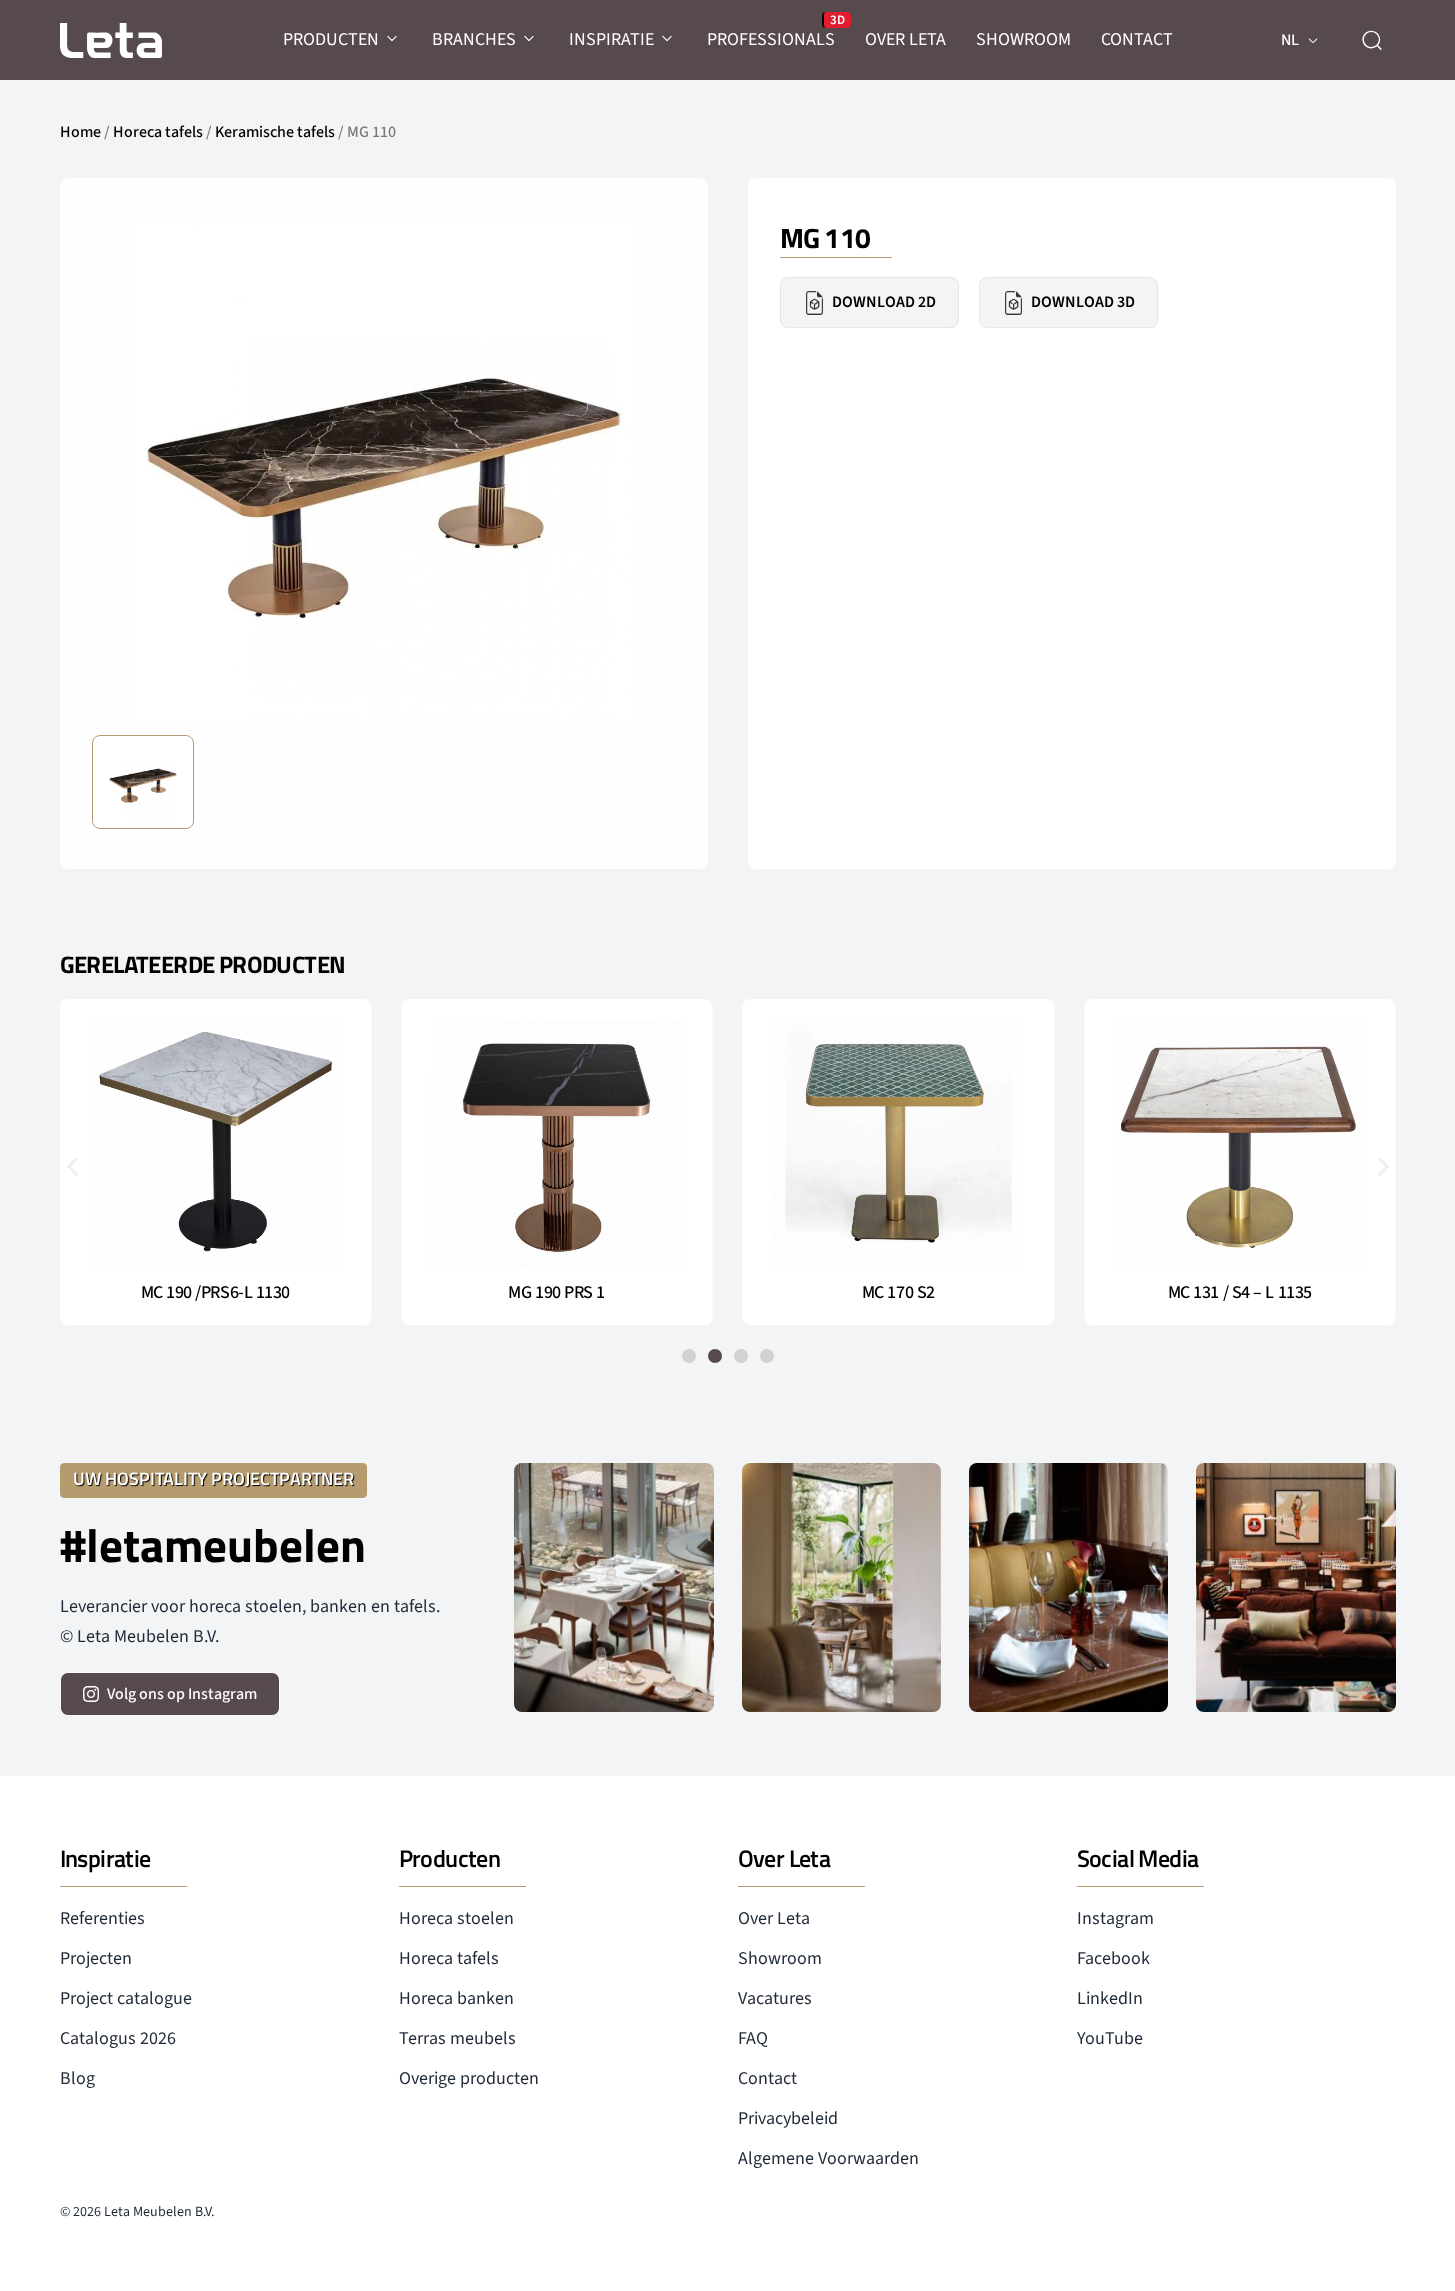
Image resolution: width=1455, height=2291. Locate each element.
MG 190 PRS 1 (556, 1293)
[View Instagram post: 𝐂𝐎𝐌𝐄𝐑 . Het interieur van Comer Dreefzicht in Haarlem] (841, 1587)
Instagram (1115, 1918)
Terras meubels (457, 2038)
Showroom (780, 1958)
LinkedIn (1110, 1998)
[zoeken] (1372, 40)
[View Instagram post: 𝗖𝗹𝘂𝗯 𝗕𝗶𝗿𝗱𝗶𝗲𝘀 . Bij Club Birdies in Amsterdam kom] (613, 1587)
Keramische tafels (275, 132)
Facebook (1113, 1958)
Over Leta (774, 1918)
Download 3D (1083, 302)
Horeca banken (456, 1998)
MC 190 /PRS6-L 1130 (215, 1293)
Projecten (96, 1958)
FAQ (753, 2038)
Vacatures (775, 1998)
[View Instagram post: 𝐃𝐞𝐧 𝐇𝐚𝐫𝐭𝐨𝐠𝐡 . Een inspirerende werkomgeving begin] (1295, 1587)
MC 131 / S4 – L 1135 (1240, 1293)
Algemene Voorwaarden (828, 2158)
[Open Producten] (393, 39)
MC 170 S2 (898, 1293)
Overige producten (469, 2078)
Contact (767, 2078)
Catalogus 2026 (118, 2038)
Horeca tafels (158, 132)
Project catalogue (126, 1998)
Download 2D (884, 302)
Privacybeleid (788, 2118)
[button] (72, 1165)
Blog (77, 2078)
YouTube (1110, 2038)
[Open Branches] (530, 39)
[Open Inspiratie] (668, 39)
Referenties (102, 1918)
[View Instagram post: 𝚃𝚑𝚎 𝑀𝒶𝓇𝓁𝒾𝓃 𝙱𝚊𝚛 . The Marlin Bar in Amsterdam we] (1068, 1587)
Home (80, 132)
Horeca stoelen (456, 1918)
